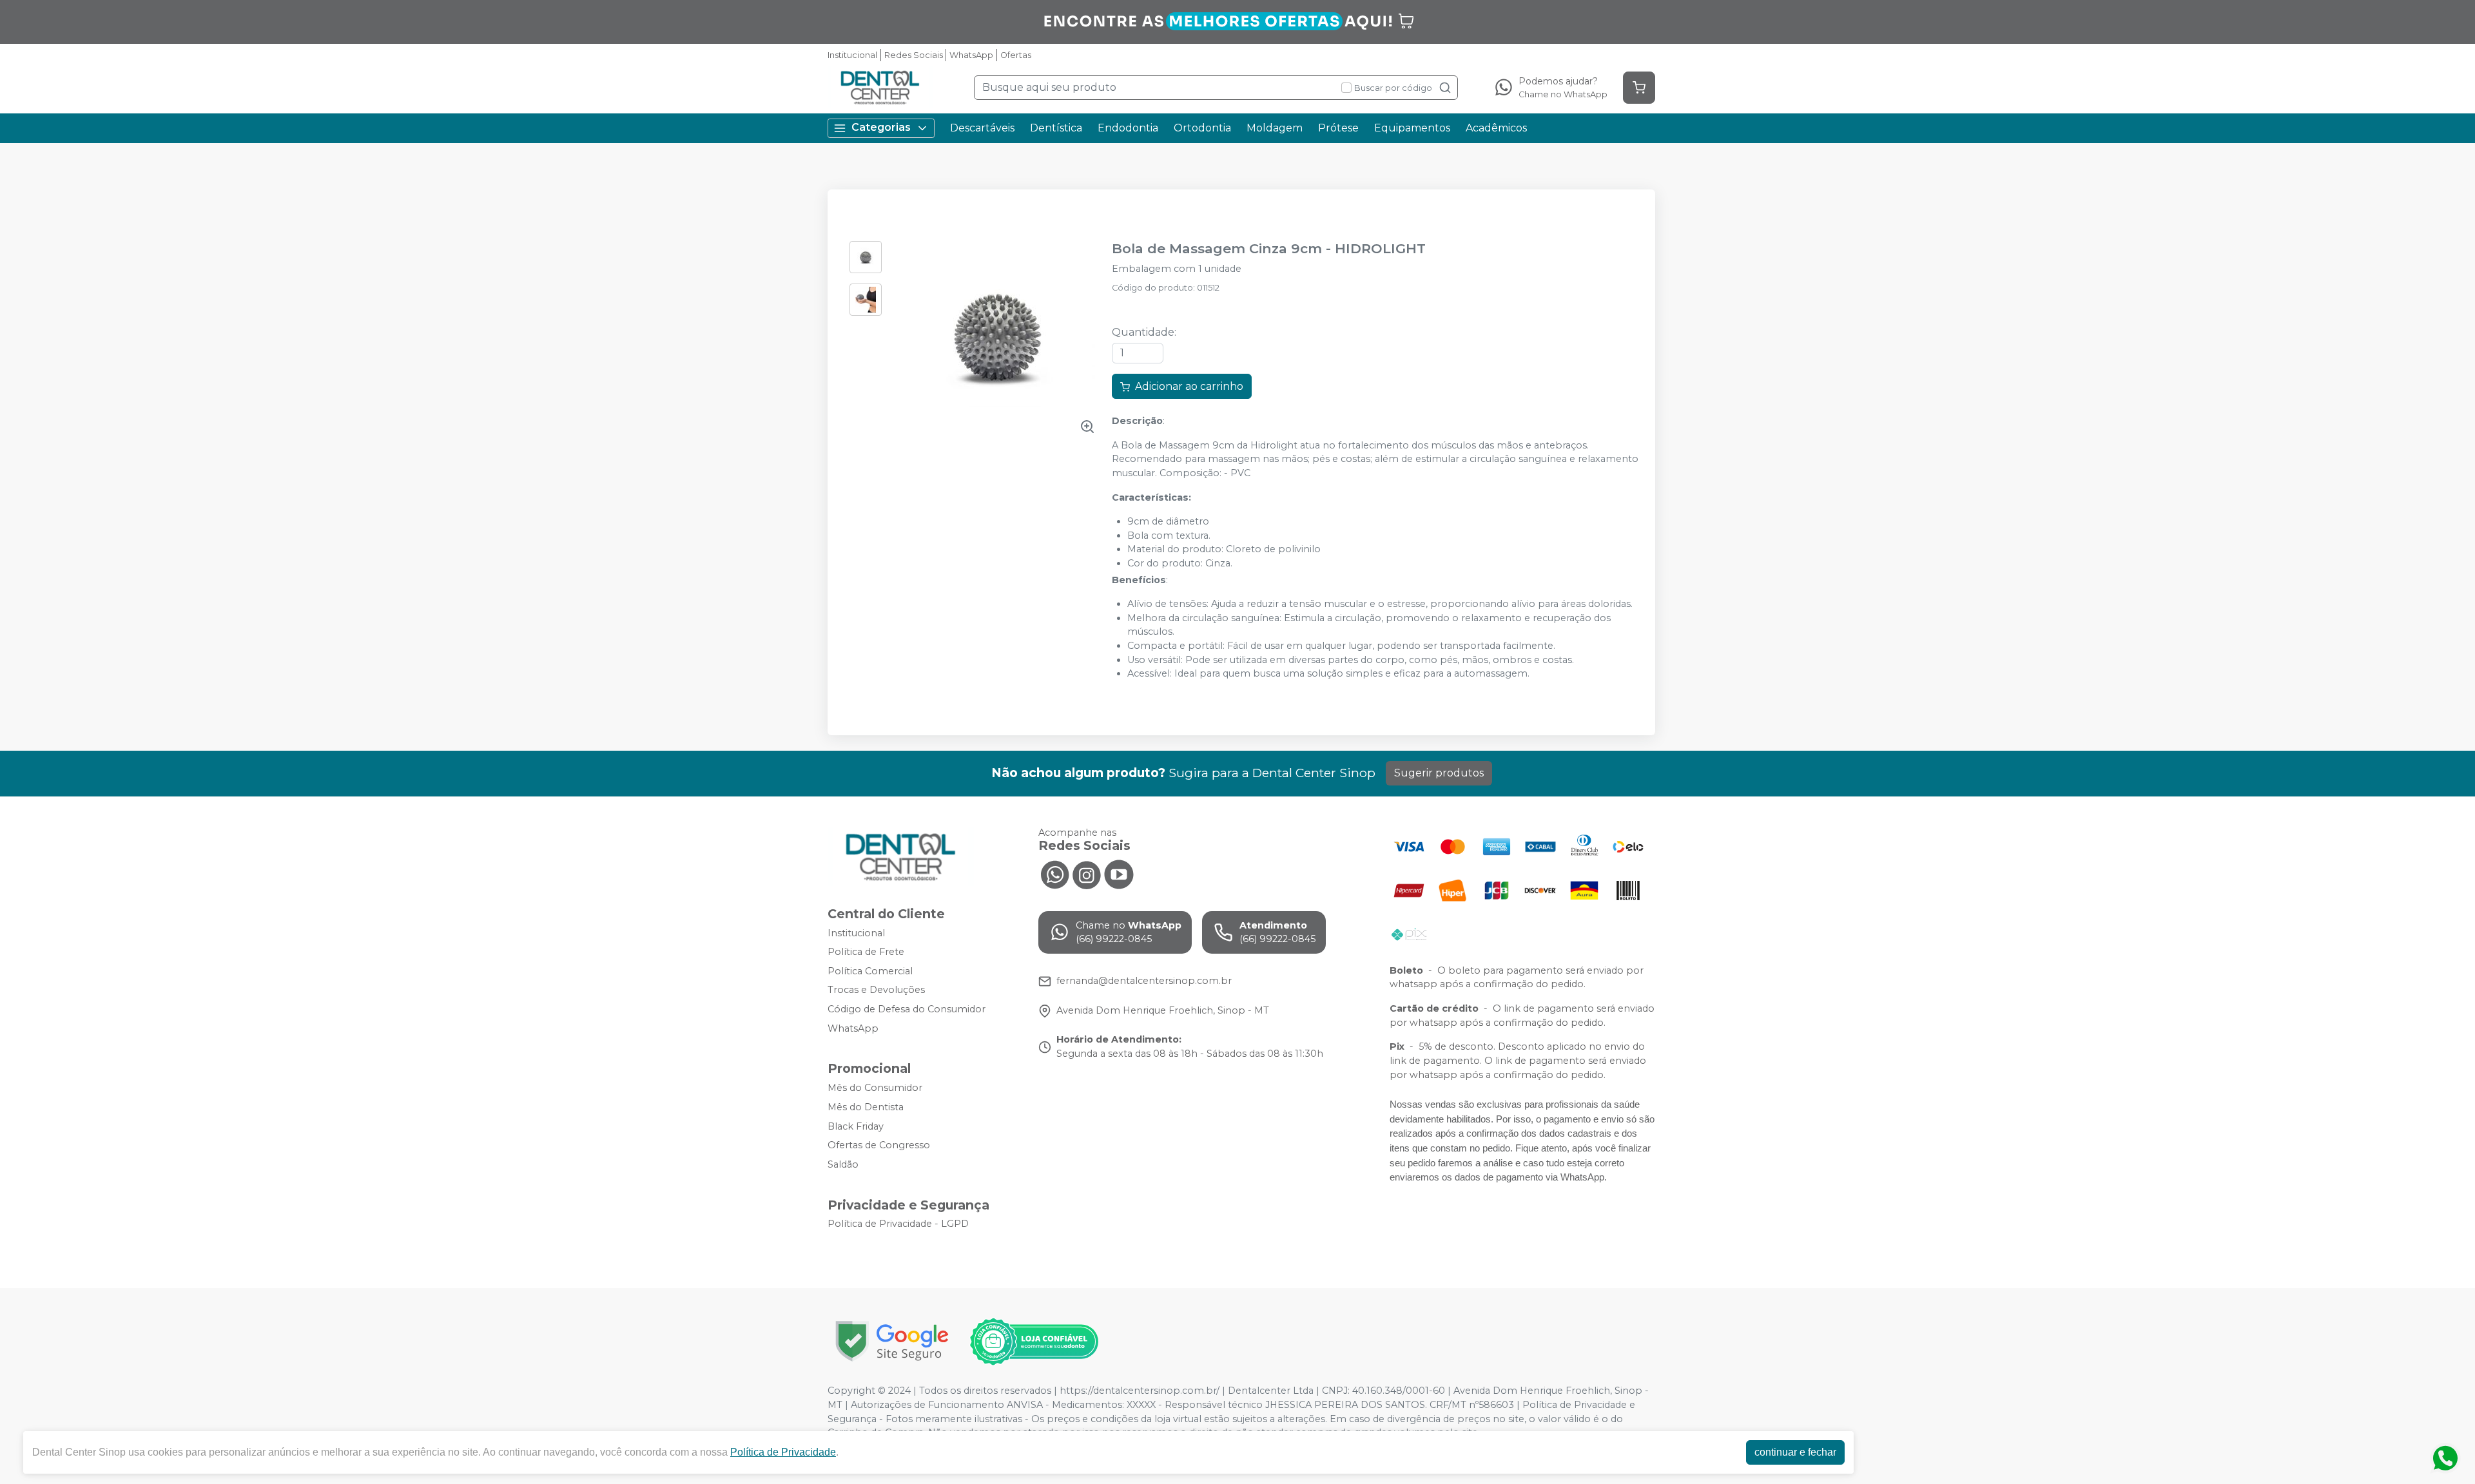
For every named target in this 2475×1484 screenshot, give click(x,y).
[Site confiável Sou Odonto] (1034, 1342)
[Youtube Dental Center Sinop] (1119, 874)
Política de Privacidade (783, 1452)
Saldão (843, 1164)
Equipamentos (1412, 128)
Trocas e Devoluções (876, 990)
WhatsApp (971, 55)
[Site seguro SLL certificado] (892, 1341)
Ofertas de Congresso (879, 1145)
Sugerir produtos (1439, 773)
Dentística (1056, 128)
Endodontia (1128, 128)
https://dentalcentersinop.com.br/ (1140, 1391)
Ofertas (1016, 55)
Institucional (852, 55)
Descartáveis (982, 128)
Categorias (881, 127)
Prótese (1338, 128)
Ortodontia (1202, 128)
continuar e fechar (1795, 1452)
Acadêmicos (1496, 128)
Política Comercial (870, 971)
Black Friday (856, 1126)
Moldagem (1275, 128)
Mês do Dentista (866, 1107)
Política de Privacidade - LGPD (898, 1224)
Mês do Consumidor (875, 1088)
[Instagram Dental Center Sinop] (1087, 874)
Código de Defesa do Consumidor (907, 1009)
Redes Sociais (914, 55)
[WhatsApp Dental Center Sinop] (1054, 874)
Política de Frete (866, 952)
